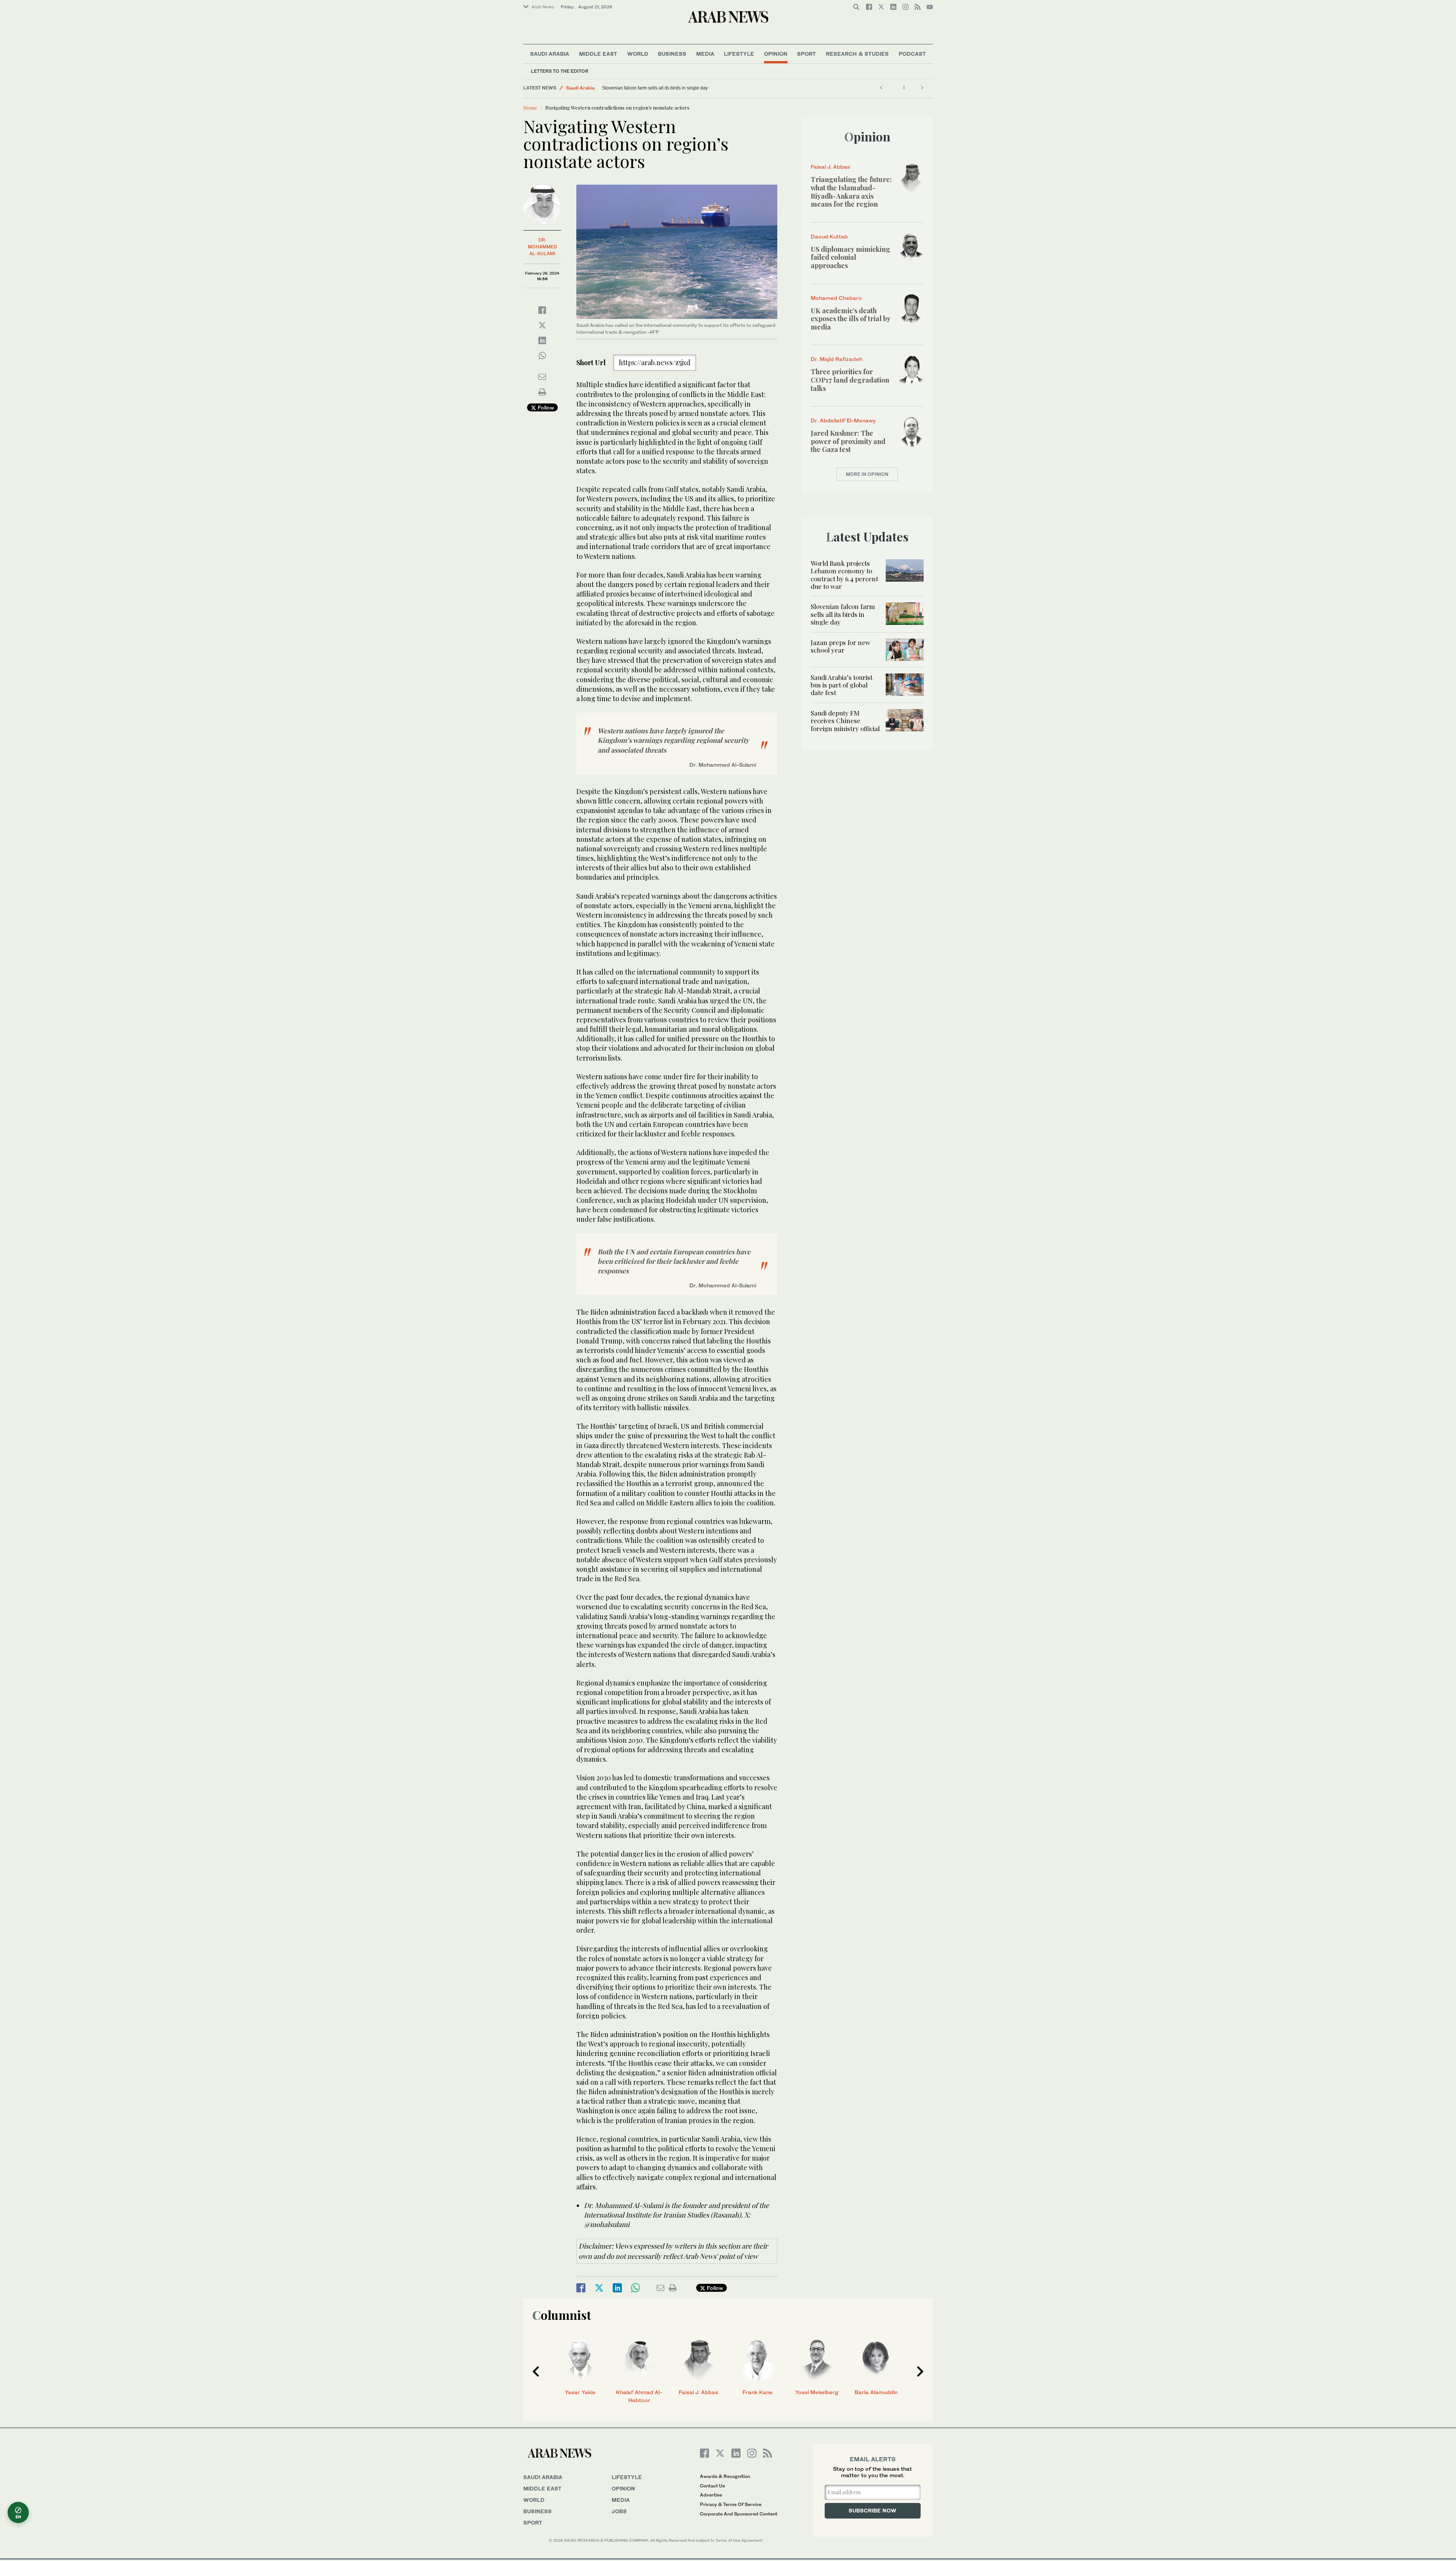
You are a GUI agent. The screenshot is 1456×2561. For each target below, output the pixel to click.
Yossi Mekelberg (817, 2392)
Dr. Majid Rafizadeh (836, 359)
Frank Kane (758, 2392)
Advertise (711, 2495)
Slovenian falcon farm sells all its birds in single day (843, 614)
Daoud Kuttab (829, 236)
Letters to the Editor (560, 71)
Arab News (543, 7)
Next (920, 2371)
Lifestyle (739, 54)
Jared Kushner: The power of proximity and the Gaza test (848, 441)
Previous (536, 2371)
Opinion (776, 54)
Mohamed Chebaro (836, 298)
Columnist (562, 2315)
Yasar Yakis (580, 2392)
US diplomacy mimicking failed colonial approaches (850, 257)
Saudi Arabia (550, 54)
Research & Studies (857, 54)
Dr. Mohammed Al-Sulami (542, 247)
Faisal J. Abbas (830, 167)
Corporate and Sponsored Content (739, 2514)
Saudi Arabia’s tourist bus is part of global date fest (842, 685)
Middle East (598, 54)
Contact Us (712, 2486)
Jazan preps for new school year (635, 88)
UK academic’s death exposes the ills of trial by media (850, 319)
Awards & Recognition (725, 2476)
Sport (806, 54)
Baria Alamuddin (876, 2392)
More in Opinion (867, 474)
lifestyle (627, 2477)
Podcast (912, 54)
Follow (545, 407)
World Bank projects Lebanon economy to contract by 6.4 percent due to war (844, 575)
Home (530, 107)
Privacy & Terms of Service (731, 2504)
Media (705, 54)
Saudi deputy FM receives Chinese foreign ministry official (845, 721)
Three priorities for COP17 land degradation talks (850, 380)
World (638, 54)
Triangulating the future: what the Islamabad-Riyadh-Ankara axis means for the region (851, 192)
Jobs (619, 2511)
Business (672, 54)
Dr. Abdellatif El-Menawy (843, 420)
